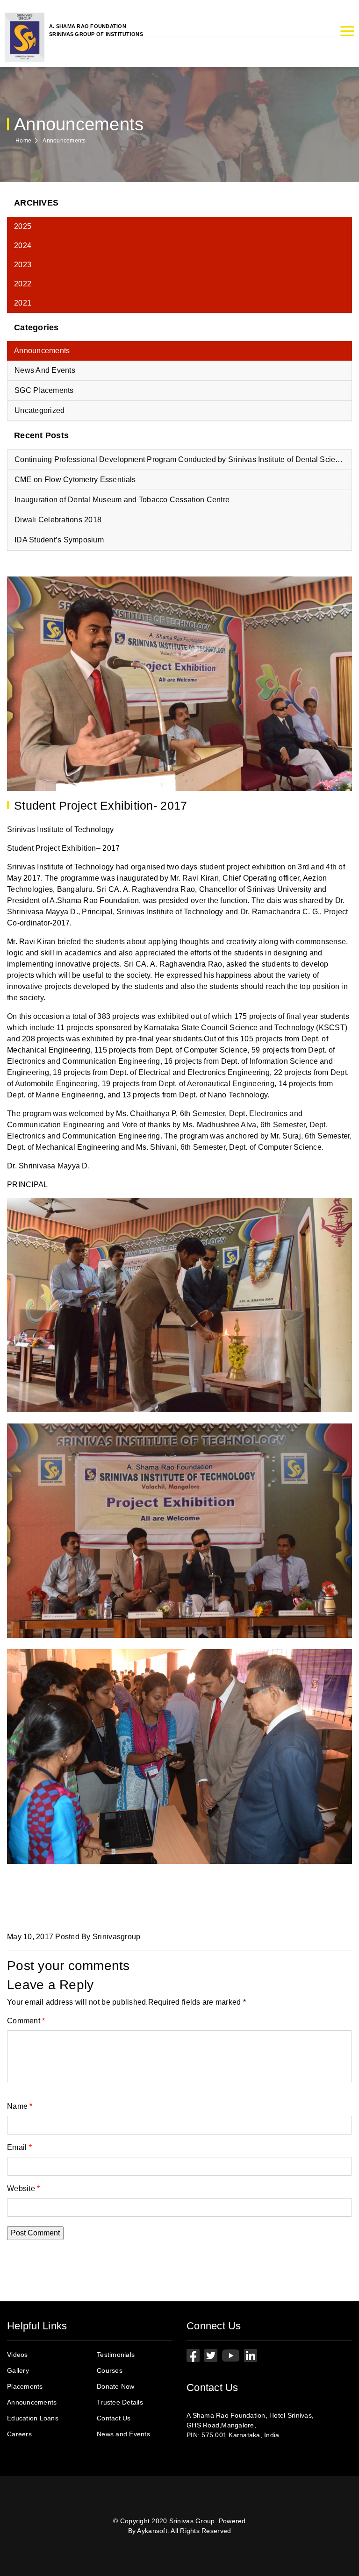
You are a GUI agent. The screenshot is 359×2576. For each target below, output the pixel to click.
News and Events (123, 2434)
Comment (26, 2021)
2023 (23, 265)
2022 (23, 284)
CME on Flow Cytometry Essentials (75, 480)
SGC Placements (44, 390)
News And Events (45, 370)
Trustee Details (120, 2402)
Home (23, 141)
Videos (18, 2355)
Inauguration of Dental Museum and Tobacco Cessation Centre (122, 500)
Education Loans (33, 2418)
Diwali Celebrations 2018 (58, 520)
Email (19, 2147)
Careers (19, 2434)
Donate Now (116, 2386)
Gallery (18, 2370)
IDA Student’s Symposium (59, 540)
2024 (23, 246)
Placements (25, 2386)
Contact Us (114, 2418)
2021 (23, 303)
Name (20, 2106)
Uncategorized (39, 410)
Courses (110, 2370)
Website (23, 2188)
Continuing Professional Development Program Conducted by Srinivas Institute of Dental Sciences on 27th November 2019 (183, 459)
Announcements (64, 141)
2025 (23, 226)
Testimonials (116, 2355)
